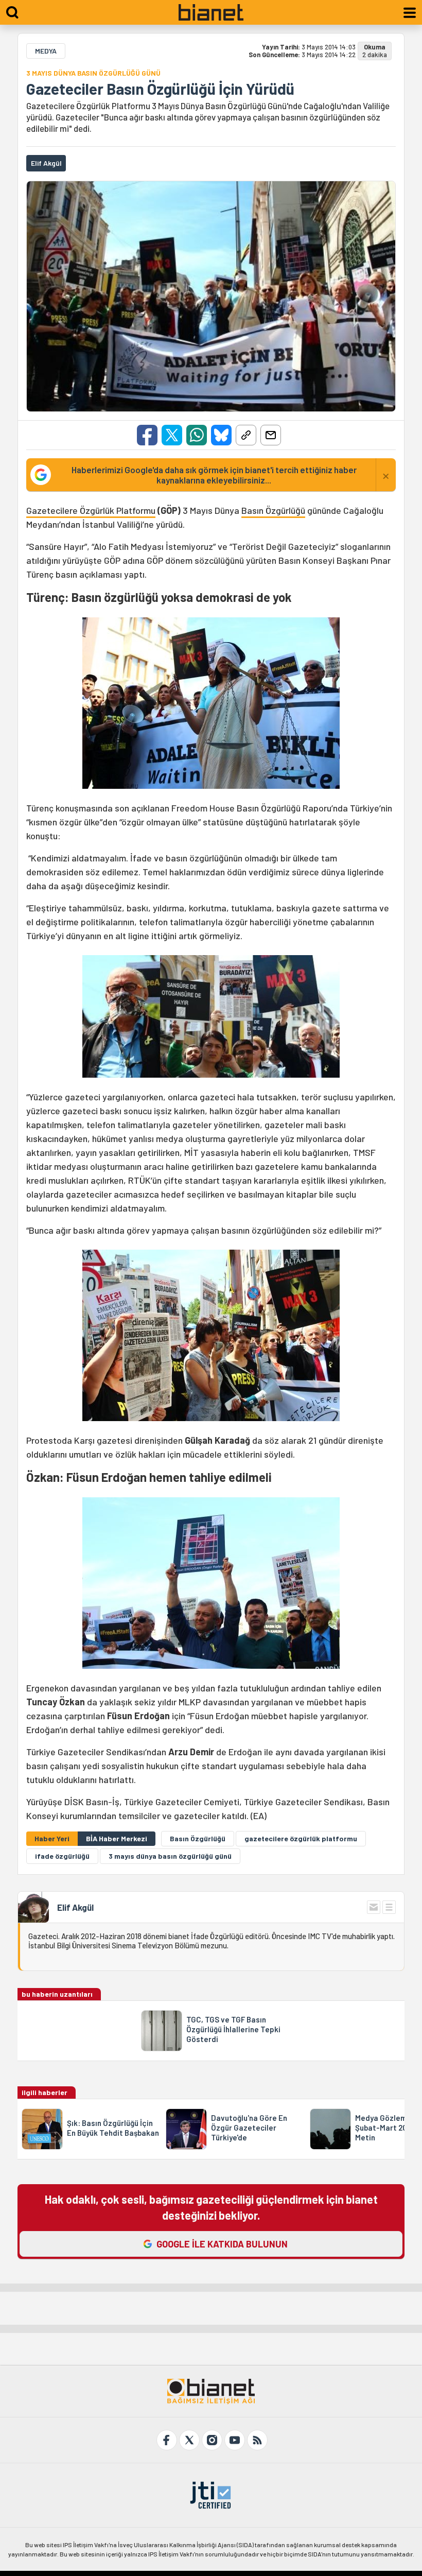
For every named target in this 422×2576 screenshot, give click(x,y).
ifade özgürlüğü (62, 1856)
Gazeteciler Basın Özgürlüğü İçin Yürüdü (160, 89)
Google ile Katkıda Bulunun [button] (222, 2244)
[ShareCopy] (246, 435)
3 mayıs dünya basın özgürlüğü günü (170, 1856)
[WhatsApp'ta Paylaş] (197, 435)
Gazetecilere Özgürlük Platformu (91, 510)
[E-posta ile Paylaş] (271, 435)
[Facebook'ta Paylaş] (147, 435)
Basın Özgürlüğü (273, 510)
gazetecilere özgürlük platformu (301, 1838)
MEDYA (46, 51)
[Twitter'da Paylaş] (172, 435)
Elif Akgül (75, 1907)
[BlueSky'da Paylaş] (221, 435)
